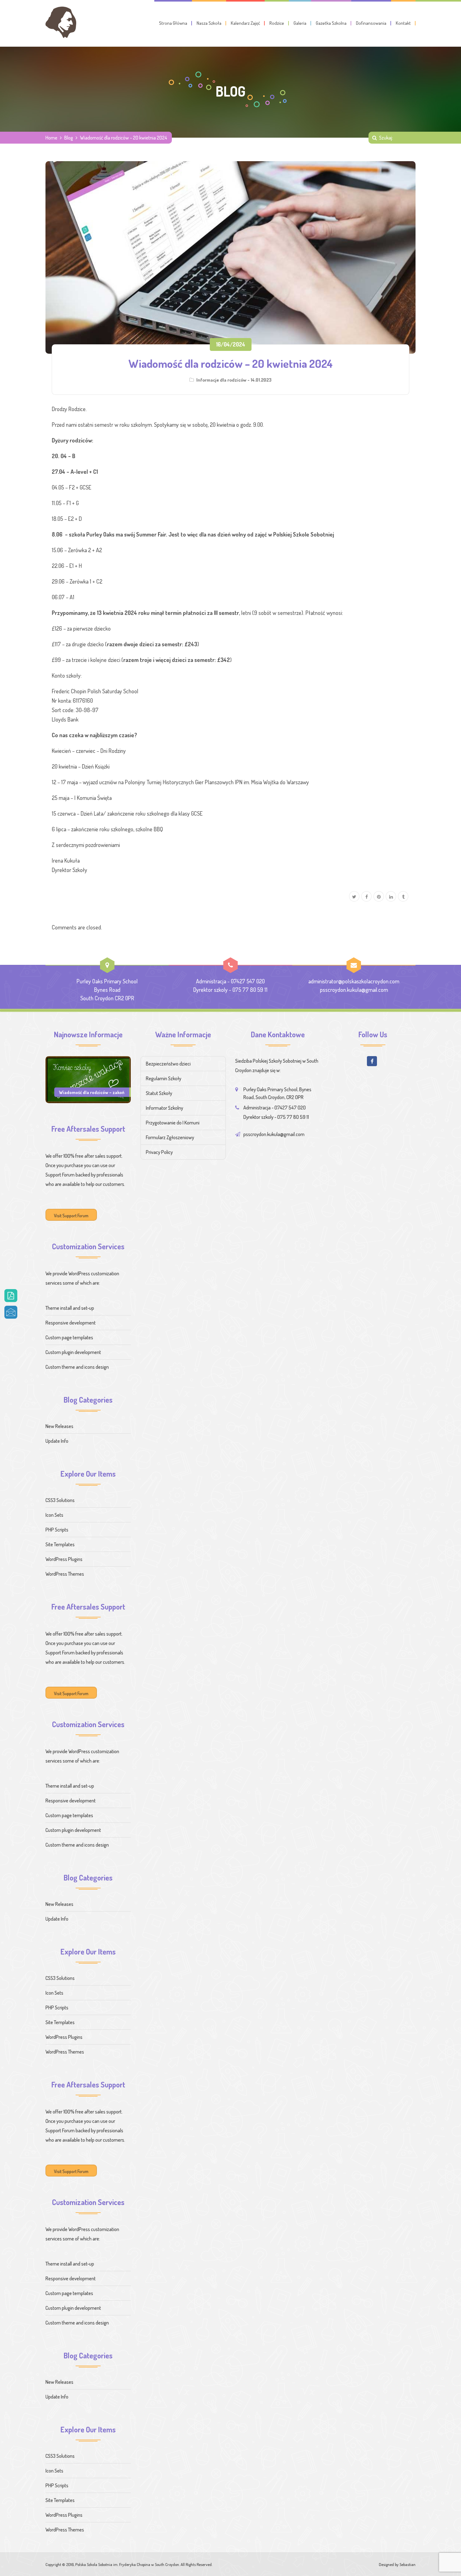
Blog (69, 138)
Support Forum (60, 1175)
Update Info (57, 1441)
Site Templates (60, 1544)
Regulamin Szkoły (164, 1078)
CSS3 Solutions (60, 1500)
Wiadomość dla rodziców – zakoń (92, 1092)
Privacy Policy (159, 1152)
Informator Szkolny (164, 1108)
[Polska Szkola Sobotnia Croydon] (61, 22)
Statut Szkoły (159, 1093)
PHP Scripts (57, 1530)
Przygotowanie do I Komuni (173, 1123)
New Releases (59, 1426)
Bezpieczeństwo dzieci (168, 1064)
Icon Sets (54, 1515)
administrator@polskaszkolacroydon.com (354, 981)
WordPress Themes (65, 1574)
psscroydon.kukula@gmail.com (354, 990)
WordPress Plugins (64, 1559)
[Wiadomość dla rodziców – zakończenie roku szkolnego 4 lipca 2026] (88, 1079)
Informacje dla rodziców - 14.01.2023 (234, 380)
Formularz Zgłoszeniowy (170, 1137)
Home (51, 138)
